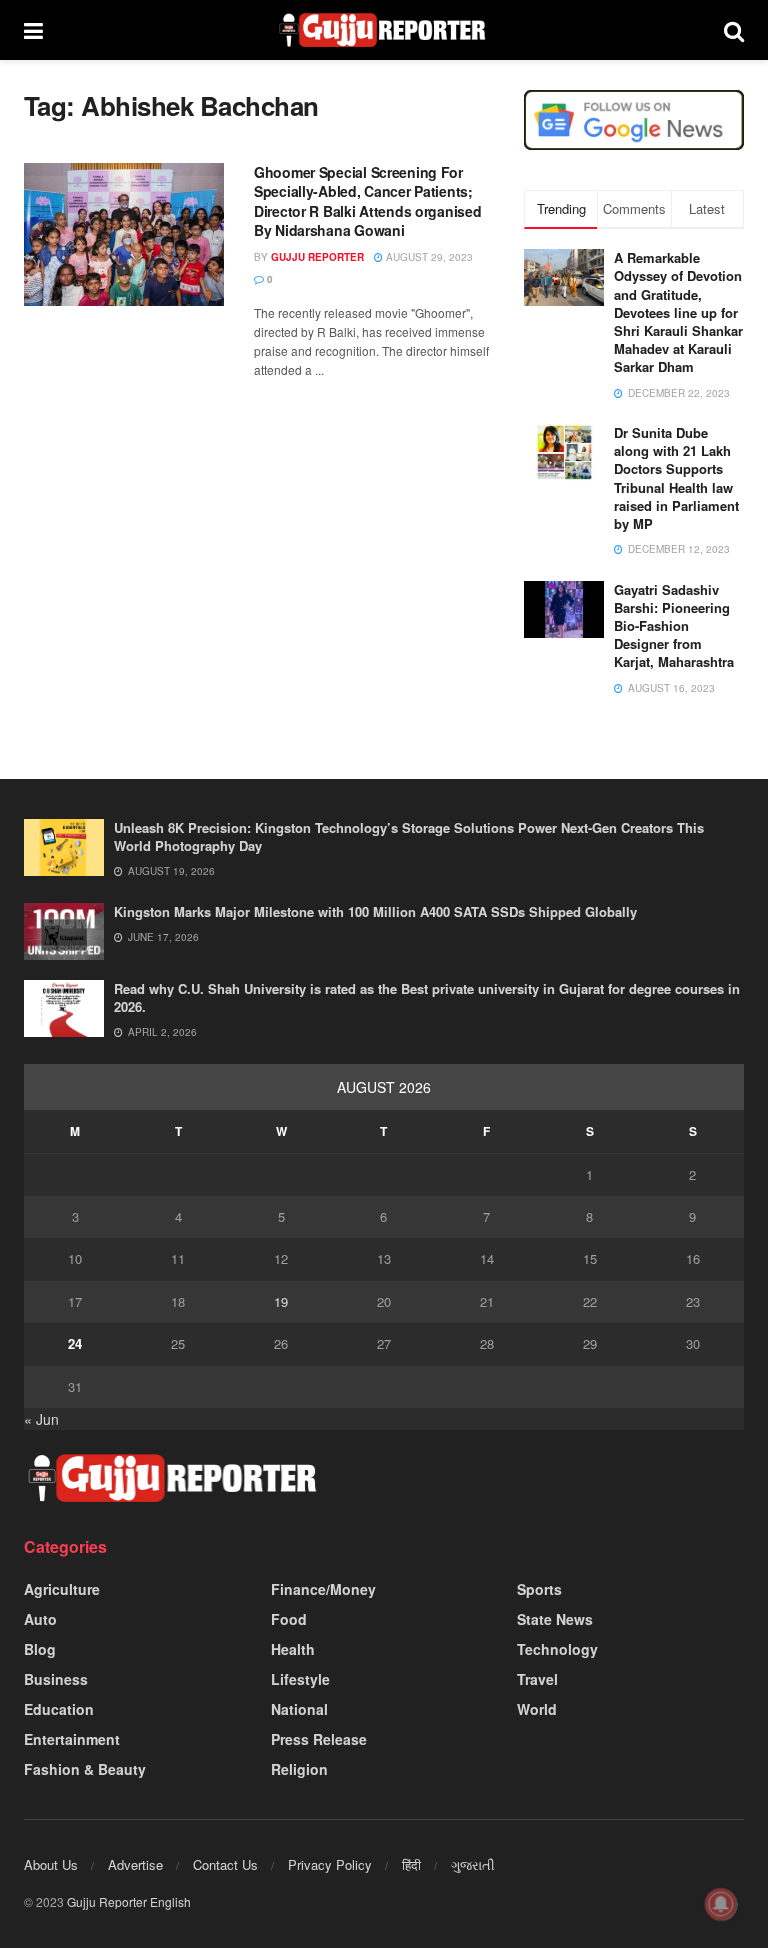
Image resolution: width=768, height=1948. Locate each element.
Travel (537, 1679)
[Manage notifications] (721, 1904)
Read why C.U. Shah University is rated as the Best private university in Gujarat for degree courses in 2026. (427, 997)
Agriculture (62, 1589)
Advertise (135, 1864)
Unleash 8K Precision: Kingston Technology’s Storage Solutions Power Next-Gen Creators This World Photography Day (409, 836)
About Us (51, 1864)
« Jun (41, 1419)
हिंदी (411, 1864)
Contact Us (225, 1864)
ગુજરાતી (473, 1864)
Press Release (319, 1739)
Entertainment (72, 1739)
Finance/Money (323, 1589)
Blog (40, 1649)
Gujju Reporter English (129, 1901)
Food (289, 1619)
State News (555, 1619)
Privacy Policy (330, 1864)
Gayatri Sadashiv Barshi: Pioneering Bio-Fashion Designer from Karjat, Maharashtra (674, 626)
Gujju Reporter (317, 257)
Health (293, 1649)
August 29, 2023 (428, 257)
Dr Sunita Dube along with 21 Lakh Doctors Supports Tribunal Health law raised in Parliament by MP (676, 478)
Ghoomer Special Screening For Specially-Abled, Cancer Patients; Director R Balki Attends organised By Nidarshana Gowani (367, 201)
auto (40, 1619)
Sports (539, 1589)
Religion (299, 1769)
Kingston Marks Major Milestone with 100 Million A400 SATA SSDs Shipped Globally (375, 911)
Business (56, 1679)
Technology (557, 1649)
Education (59, 1709)
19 (281, 1301)
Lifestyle (300, 1679)
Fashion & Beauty (85, 1769)
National (299, 1709)
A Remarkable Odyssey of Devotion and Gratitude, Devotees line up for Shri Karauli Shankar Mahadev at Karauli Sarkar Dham (678, 312)
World (537, 1709)
